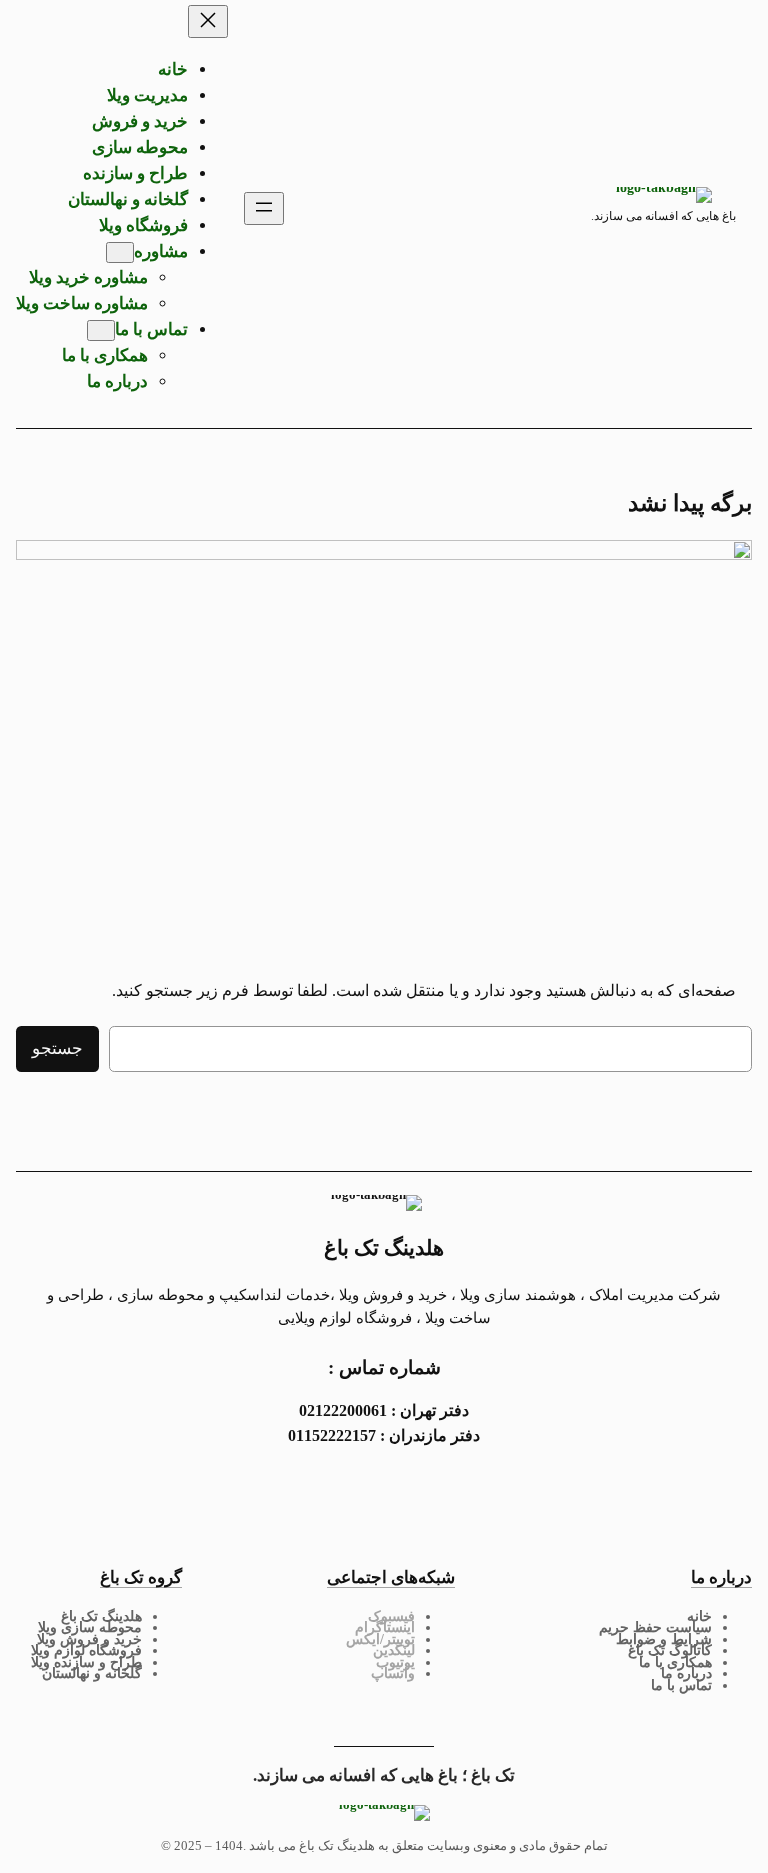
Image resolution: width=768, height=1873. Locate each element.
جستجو (57, 1048)
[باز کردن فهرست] (264, 208)
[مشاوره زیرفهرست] (120, 252)
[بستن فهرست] (208, 21)
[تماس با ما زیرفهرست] (101, 330)
